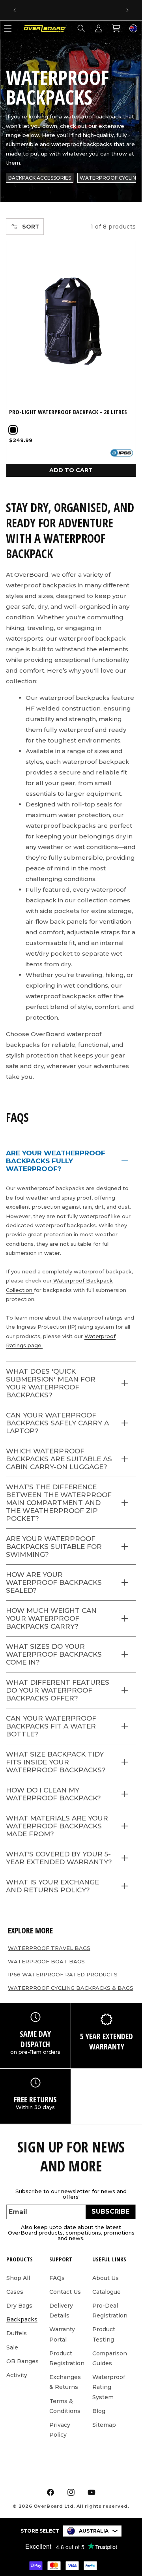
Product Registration (67, 2358)
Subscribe (110, 2211)
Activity (17, 2375)
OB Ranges (22, 2361)
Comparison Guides (110, 2358)
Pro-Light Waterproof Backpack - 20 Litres (68, 412)
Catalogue (106, 2292)
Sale (12, 2347)
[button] (81, 28)
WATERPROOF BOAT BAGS (46, 1961)
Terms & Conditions (65, 2406)
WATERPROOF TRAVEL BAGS (49, 1948)
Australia (94, 2531)
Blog (99, 2411)
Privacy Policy (60, 2430)
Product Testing (104, 2334)
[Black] (13, 430)
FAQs (57, 2278)
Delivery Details (61, 2311)
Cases (15, 2292)
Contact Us (65, 2292)
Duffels (17, 2333)
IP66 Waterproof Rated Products (63, 1974)
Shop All (18, 2278)
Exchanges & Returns (65, 2382)
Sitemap (104, 2425)
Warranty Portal (62, 2334)
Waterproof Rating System (109, 2387)
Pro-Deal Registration (110, 2311)
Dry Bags (19, 2306)
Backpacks (22, 2319)
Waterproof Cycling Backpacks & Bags (71, 1988)
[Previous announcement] (15, 10)
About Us (106, 2278)
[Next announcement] (127, 10)
